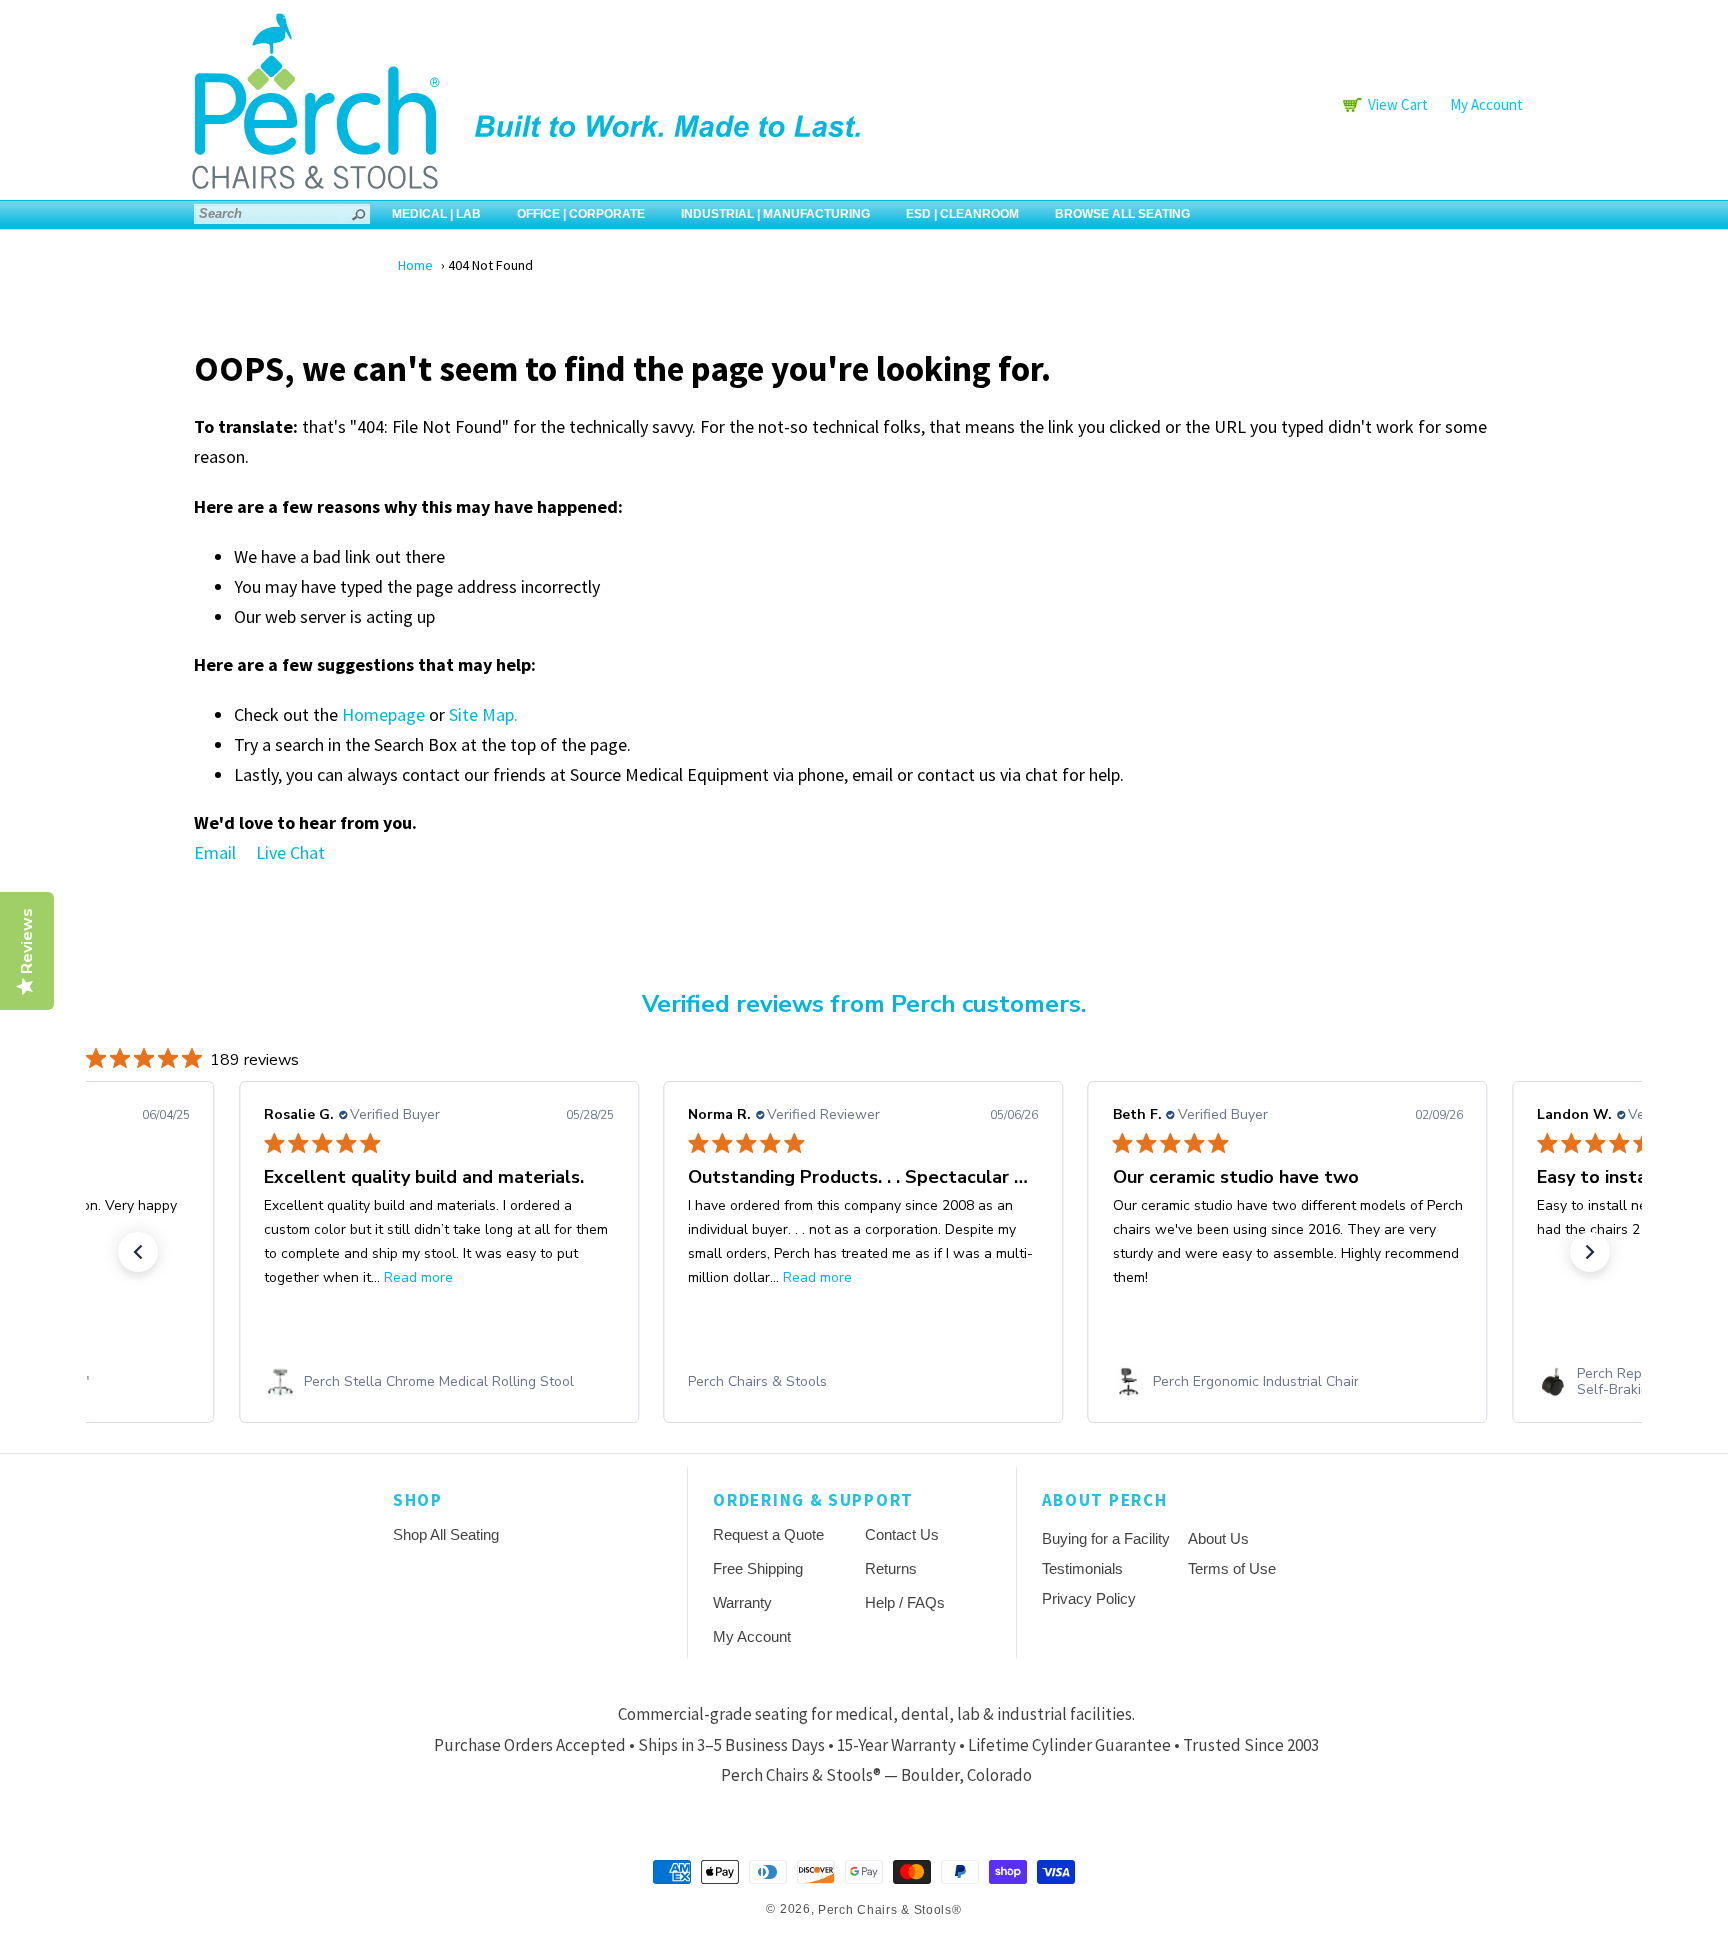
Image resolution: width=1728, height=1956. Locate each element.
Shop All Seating (446, 1534)
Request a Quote (768, 1534)
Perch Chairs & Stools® (889, 1910)
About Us (1218, 1538)
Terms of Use (1232, 1568)
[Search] (360, 214)
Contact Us (902, 1534)
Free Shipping (758, 1568)
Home (415, 265)
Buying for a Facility (1106, 1538)
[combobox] (282, 214)
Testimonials (1082, 1568)
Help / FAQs (905, 1602)
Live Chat (290, 852)
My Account (1486, 104)
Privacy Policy (1089, 1598)
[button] (138, 1252)
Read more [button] (418, 1277)
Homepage (383, 714)
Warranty (742, 1602)
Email (215, 852)
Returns (891, 1568)
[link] (439, 1382)
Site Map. (483, 714)
